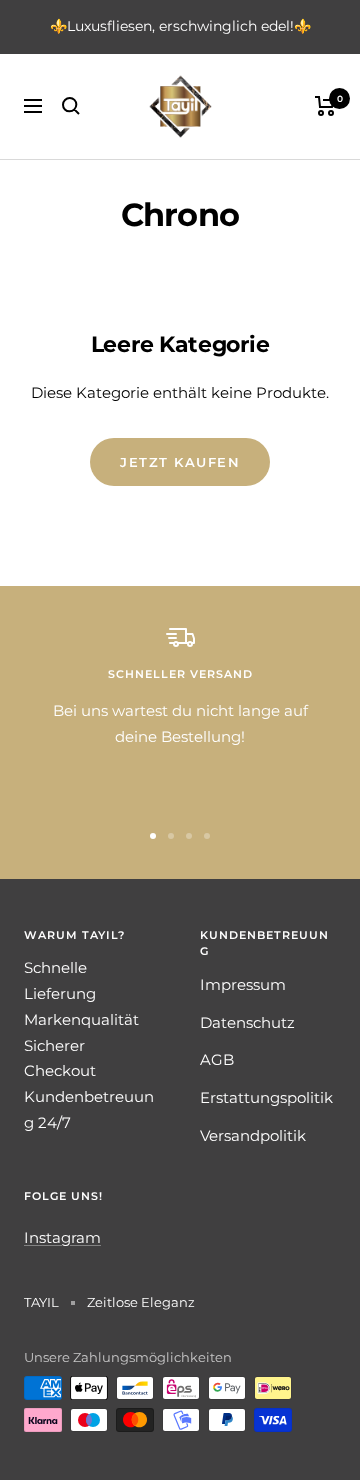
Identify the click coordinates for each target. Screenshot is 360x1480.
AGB (217, 1059)
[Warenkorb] (325, 106)
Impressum (243, 984)
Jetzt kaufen (180, 462)
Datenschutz (247, 1022)
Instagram (62, 1237)
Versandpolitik (253, 1135)
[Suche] (71, 106)
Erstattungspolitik (266, 1097)
